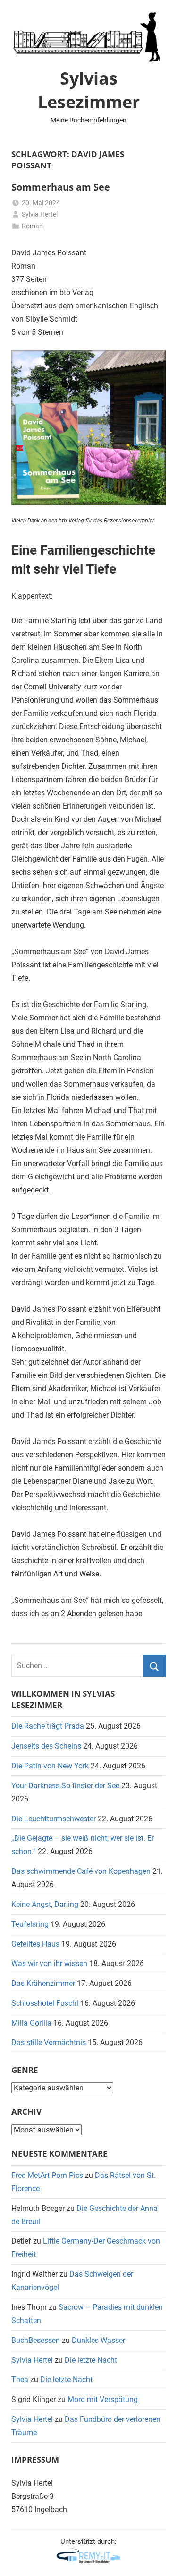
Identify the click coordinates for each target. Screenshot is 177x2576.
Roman (32, 226)
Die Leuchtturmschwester (54, 1819)
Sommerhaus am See (61, 187)
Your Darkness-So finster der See (65, 1786)
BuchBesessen (36, 2340)
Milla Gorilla (31, 2023)
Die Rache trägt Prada (48, 1726)
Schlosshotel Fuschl (45, 2003)
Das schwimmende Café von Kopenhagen (81, 1871)
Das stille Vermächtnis (49, 2042)
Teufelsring (30, 1924)
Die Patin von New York (50, 1766)
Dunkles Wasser (98, 2340)
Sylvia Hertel (40, 214)
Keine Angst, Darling (45, 1904)
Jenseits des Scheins (46, 1746)
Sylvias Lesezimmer (89, 90)
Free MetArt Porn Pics (47, 2175)
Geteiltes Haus (35, 1944)
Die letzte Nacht (91, 2360)
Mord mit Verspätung (103, 2399)
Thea (20, 2380)
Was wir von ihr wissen (49, 1963)
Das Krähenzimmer (43, 1983)
